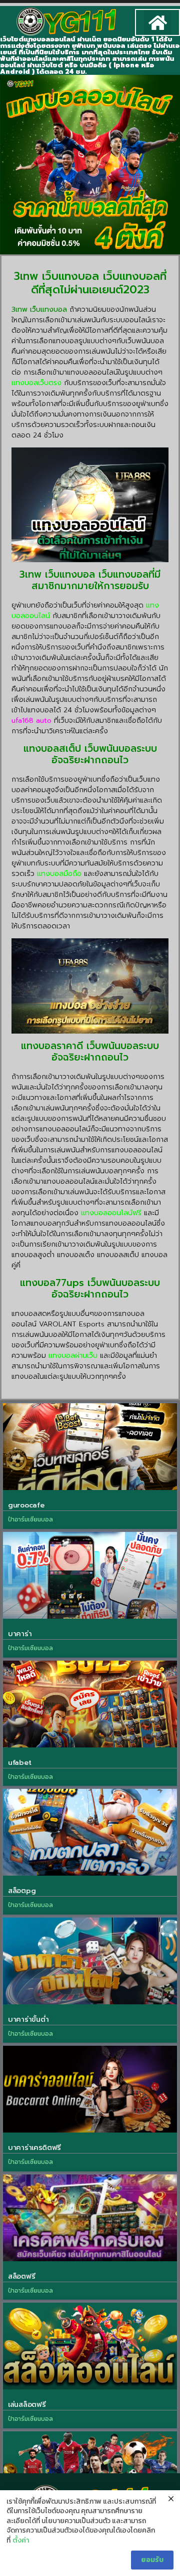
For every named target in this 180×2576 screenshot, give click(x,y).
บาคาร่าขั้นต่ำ (28, 2020)
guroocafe (26, 1505)
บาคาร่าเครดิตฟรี (34, 2148)
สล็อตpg (22, 1891)
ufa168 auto (31, 721)
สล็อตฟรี (21, 2276)
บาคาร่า (20, 1634)
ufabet (19, 1763)
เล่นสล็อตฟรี (27, 2405)
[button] (157, 22)
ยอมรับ (152, 2560)
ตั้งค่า (21, 2541)
